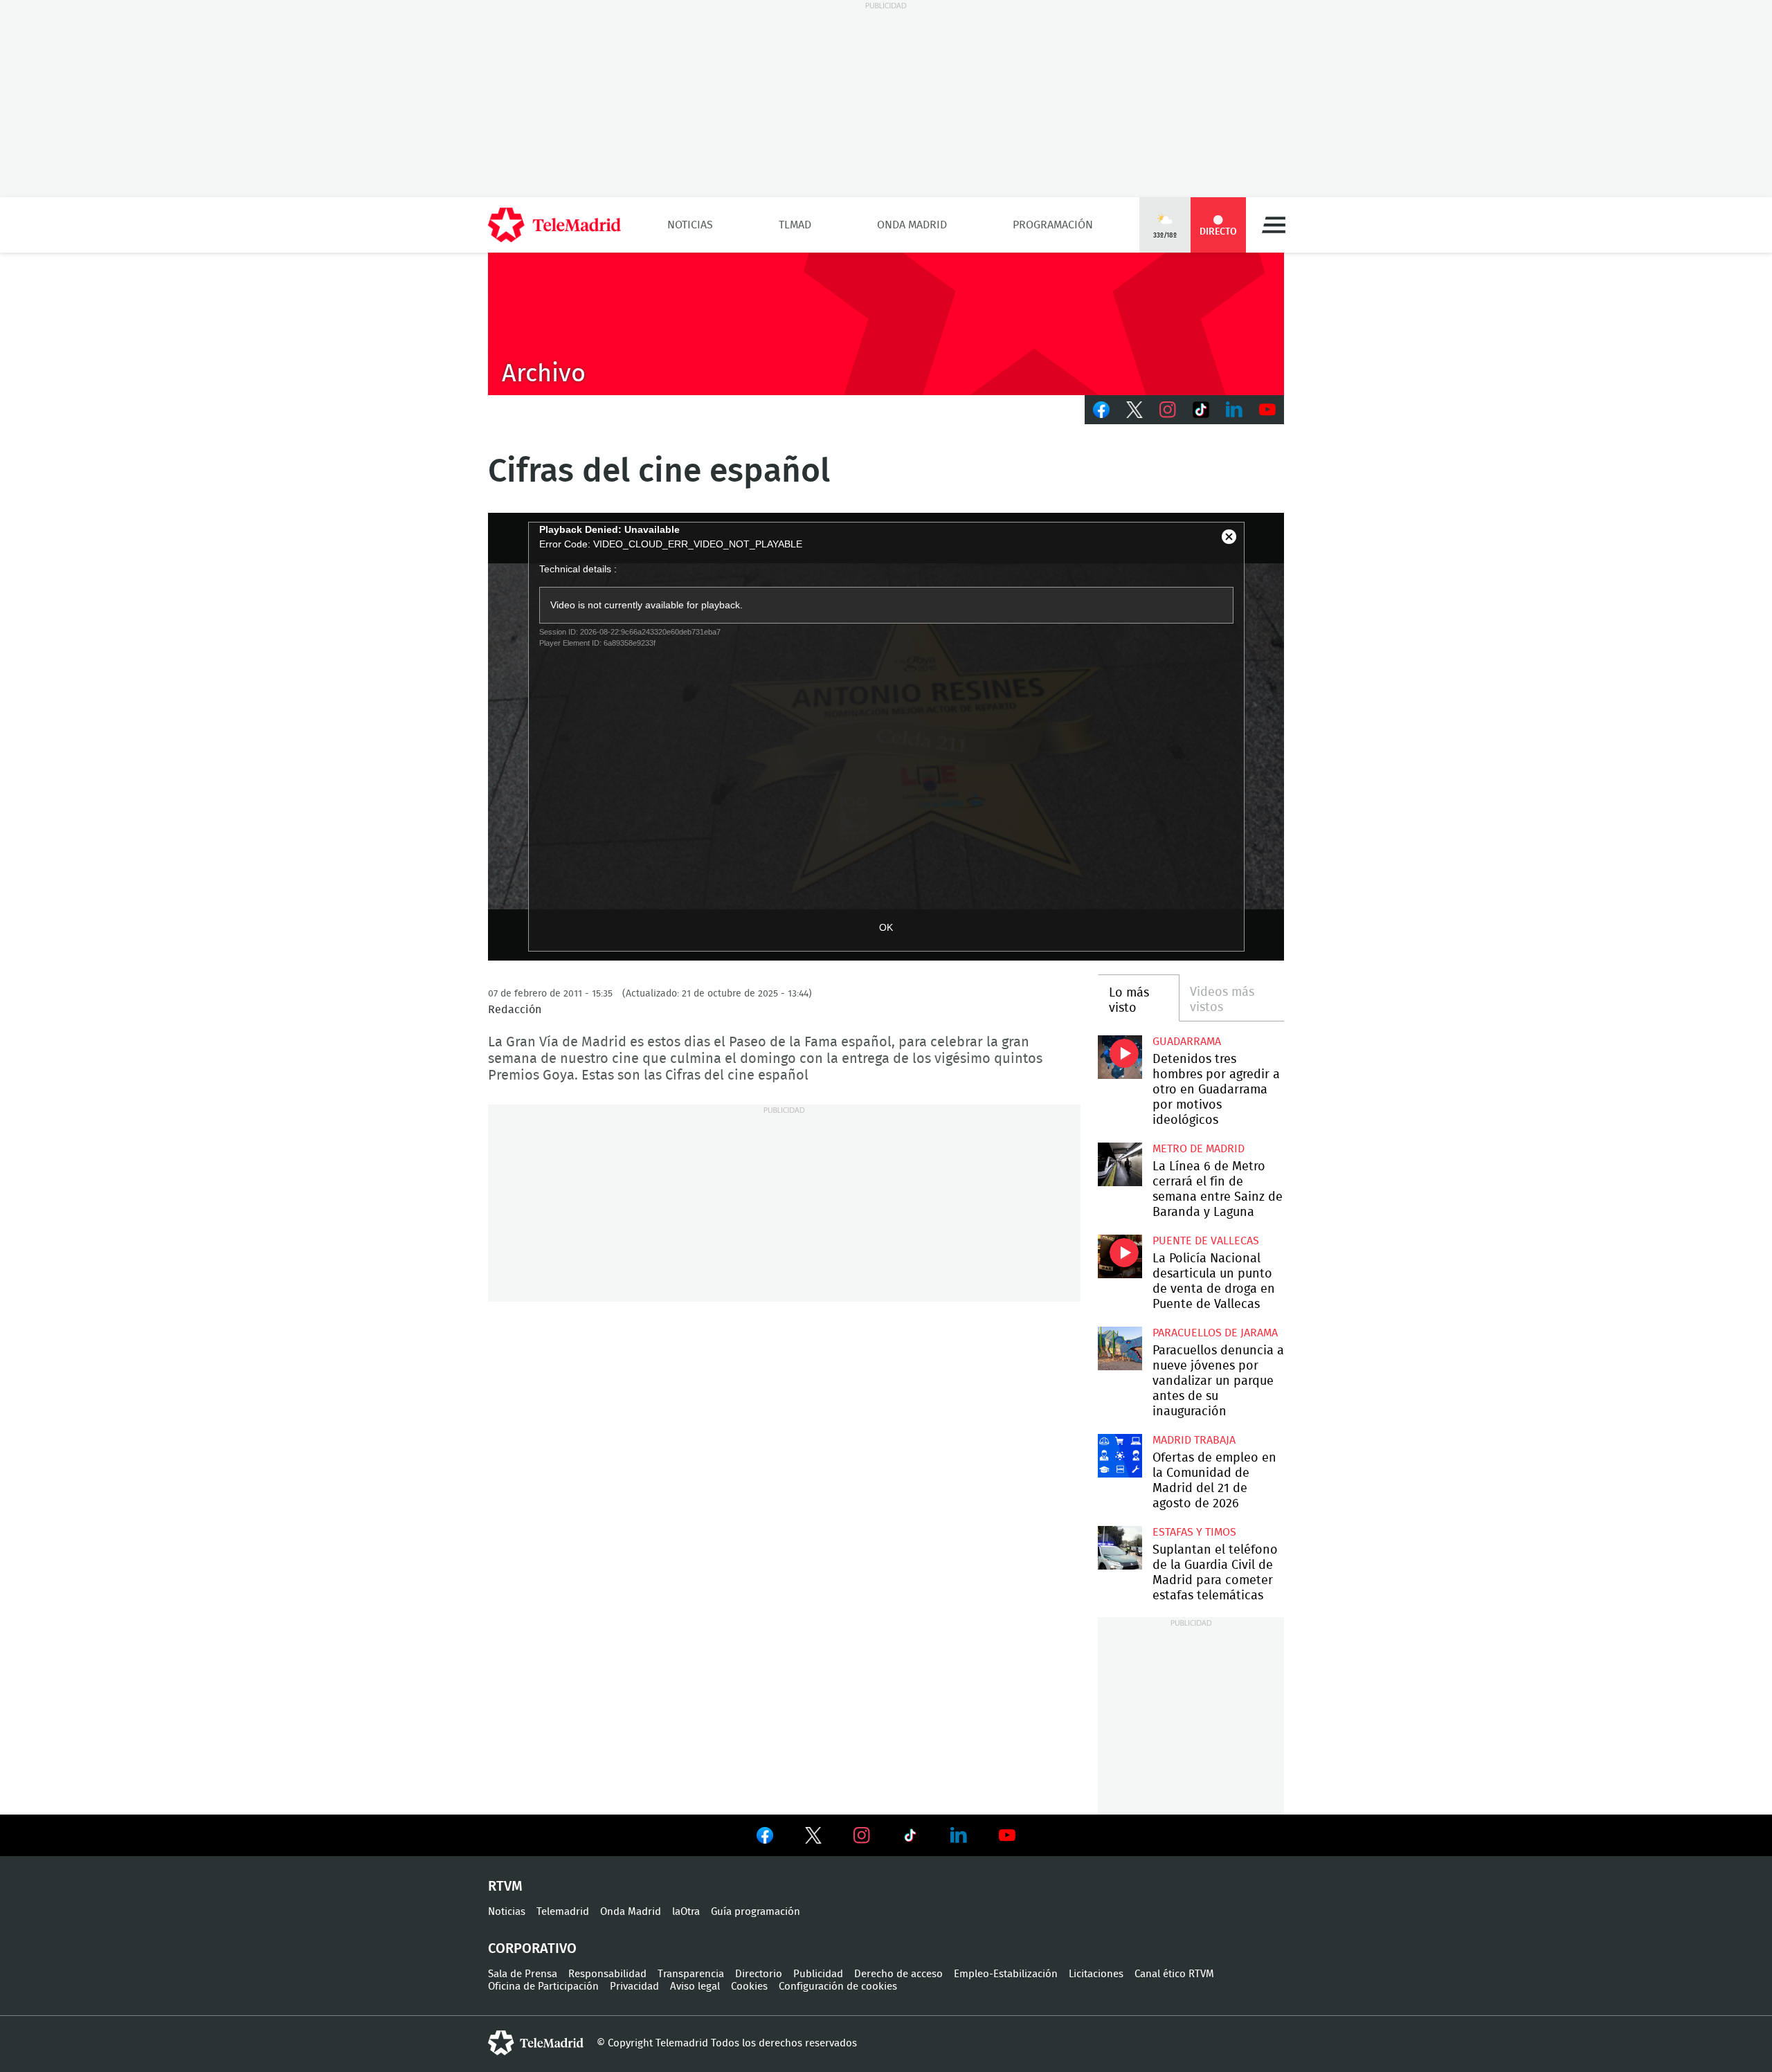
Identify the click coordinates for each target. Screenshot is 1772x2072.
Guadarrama (1187, 1042)
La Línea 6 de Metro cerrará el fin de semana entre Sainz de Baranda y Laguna (1120, 1164)
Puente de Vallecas (1206, 1241)
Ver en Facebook (765, 1838)
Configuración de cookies (838, 1987)
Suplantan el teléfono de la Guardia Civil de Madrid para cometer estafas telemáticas (1120, 1548)
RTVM (505, 1887)
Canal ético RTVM (1174, 1974)
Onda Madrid (912, 225)
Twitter (1134, 410)
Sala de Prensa (523, 1974)
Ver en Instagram (862, 1835)
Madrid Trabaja (1194, 1440)
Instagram (1168, 410)
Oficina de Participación (543, 1987)
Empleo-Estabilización (1006, 1974)
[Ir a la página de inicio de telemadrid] (554, 225)
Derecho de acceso (898, 1974)
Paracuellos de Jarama (1215, 1333)
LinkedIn (1234, 410)
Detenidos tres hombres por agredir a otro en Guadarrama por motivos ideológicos (1120, 1057)
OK (886, 927)
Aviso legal (695, 1987)
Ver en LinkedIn (959, 1835)
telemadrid (536, 2043)
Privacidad (634, 1987)
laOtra (686, 1912)
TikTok (1201, 410)
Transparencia (691, 1974)
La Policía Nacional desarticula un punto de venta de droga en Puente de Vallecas (1120, 1256)
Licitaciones (1096, 1974)
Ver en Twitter (813, 1838)
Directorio (759, 1974)
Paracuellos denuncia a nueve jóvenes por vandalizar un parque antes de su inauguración (1120, 1348)
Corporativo (532, 1949)
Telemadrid (563, 1912)
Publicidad (818, 1974)
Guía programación (756, 1912)
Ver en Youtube (1007, 1835)
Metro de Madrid (1199, 1149)
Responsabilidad (607, 1974)
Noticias (690, 225)
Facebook (1101, 410)
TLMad (795, 225)
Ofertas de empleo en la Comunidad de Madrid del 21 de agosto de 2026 (1120, 1456)
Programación (1053, 225)
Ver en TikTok (910, 1838)
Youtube (1267, 410)
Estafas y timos (1194, 1532)
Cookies (749, 1987)
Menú (1274, 225)
